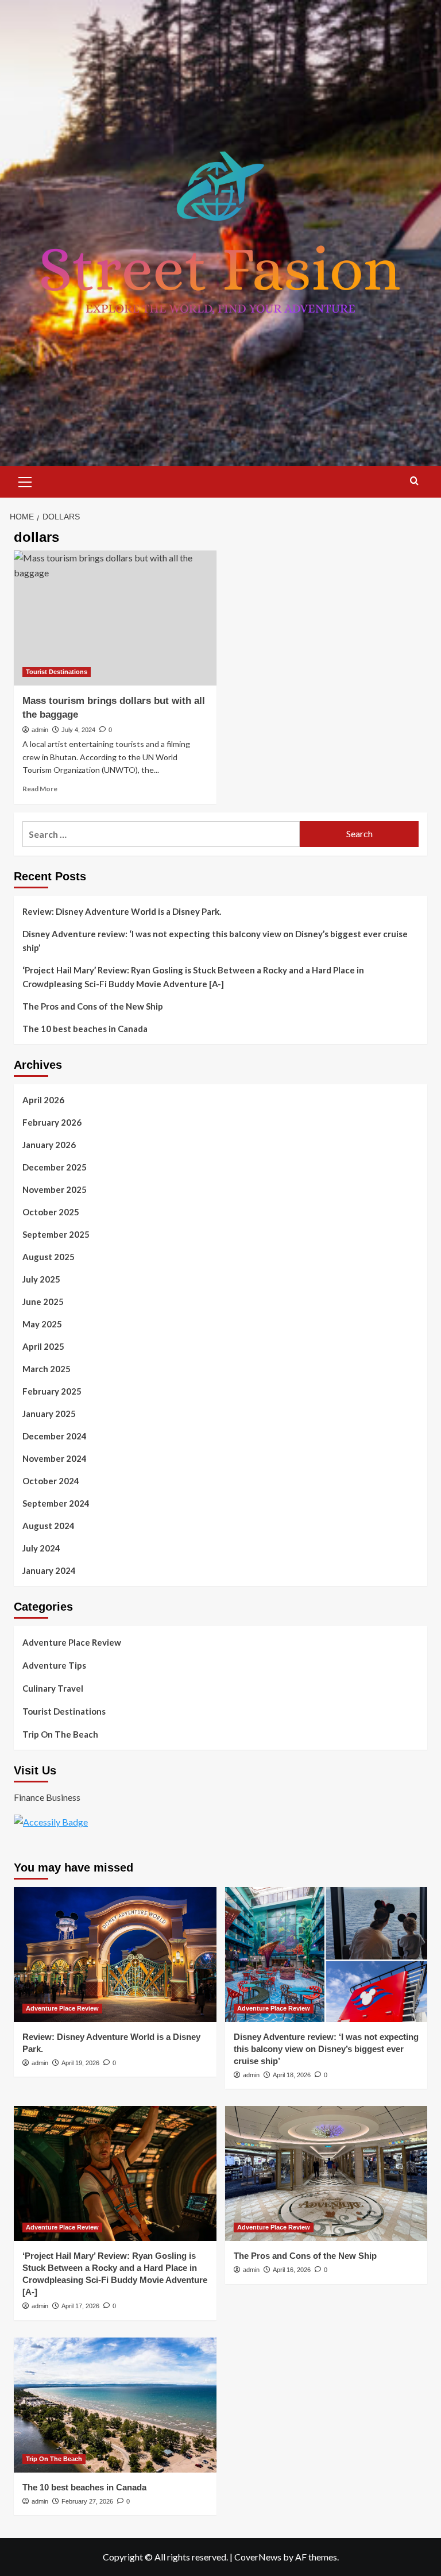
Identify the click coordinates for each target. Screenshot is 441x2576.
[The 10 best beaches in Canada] (115, 2405)
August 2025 (49, 1257)
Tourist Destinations (57, 672)
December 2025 (55, 1167)
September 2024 (56, 1503)
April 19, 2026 (80, 2063)
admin (40, 730)
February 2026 (52, 1122)
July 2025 (41, 1279)
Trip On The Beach (60, 1734)
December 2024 (55, 1436)
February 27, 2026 (87, 2501)
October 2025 (51, 1212)
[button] (25, 480)
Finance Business (47, 1797)
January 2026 (49, 1145)
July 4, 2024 (78, 730)
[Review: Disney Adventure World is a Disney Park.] (115, 1955)
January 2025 (49, 1414)
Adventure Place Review (72, 1642)
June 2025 (43, 1302)
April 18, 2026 (292, 2075)
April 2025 (43, 1346)
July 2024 (41, 1548)
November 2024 (55, 1458)
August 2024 (49, 1526)
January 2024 (49, 1570)
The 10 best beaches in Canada (85, 1029)
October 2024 (51, 1481)
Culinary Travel (53, 1688)
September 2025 (56, 1234)
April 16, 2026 (292, 2270)
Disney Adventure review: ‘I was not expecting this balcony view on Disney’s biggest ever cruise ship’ (215, 941)
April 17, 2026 (80, 2306)
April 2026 (43, 1100)
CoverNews (258, 2557)
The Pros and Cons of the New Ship (93, 1006)
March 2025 (47, 1369)
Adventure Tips (54, 1665)
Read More (40, 789)
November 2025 (55, 1189)
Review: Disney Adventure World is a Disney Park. (122, 911)
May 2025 (42, 1324)
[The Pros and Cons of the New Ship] (326, 2173)
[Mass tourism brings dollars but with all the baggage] (115, 618)
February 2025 (52, 1391)
